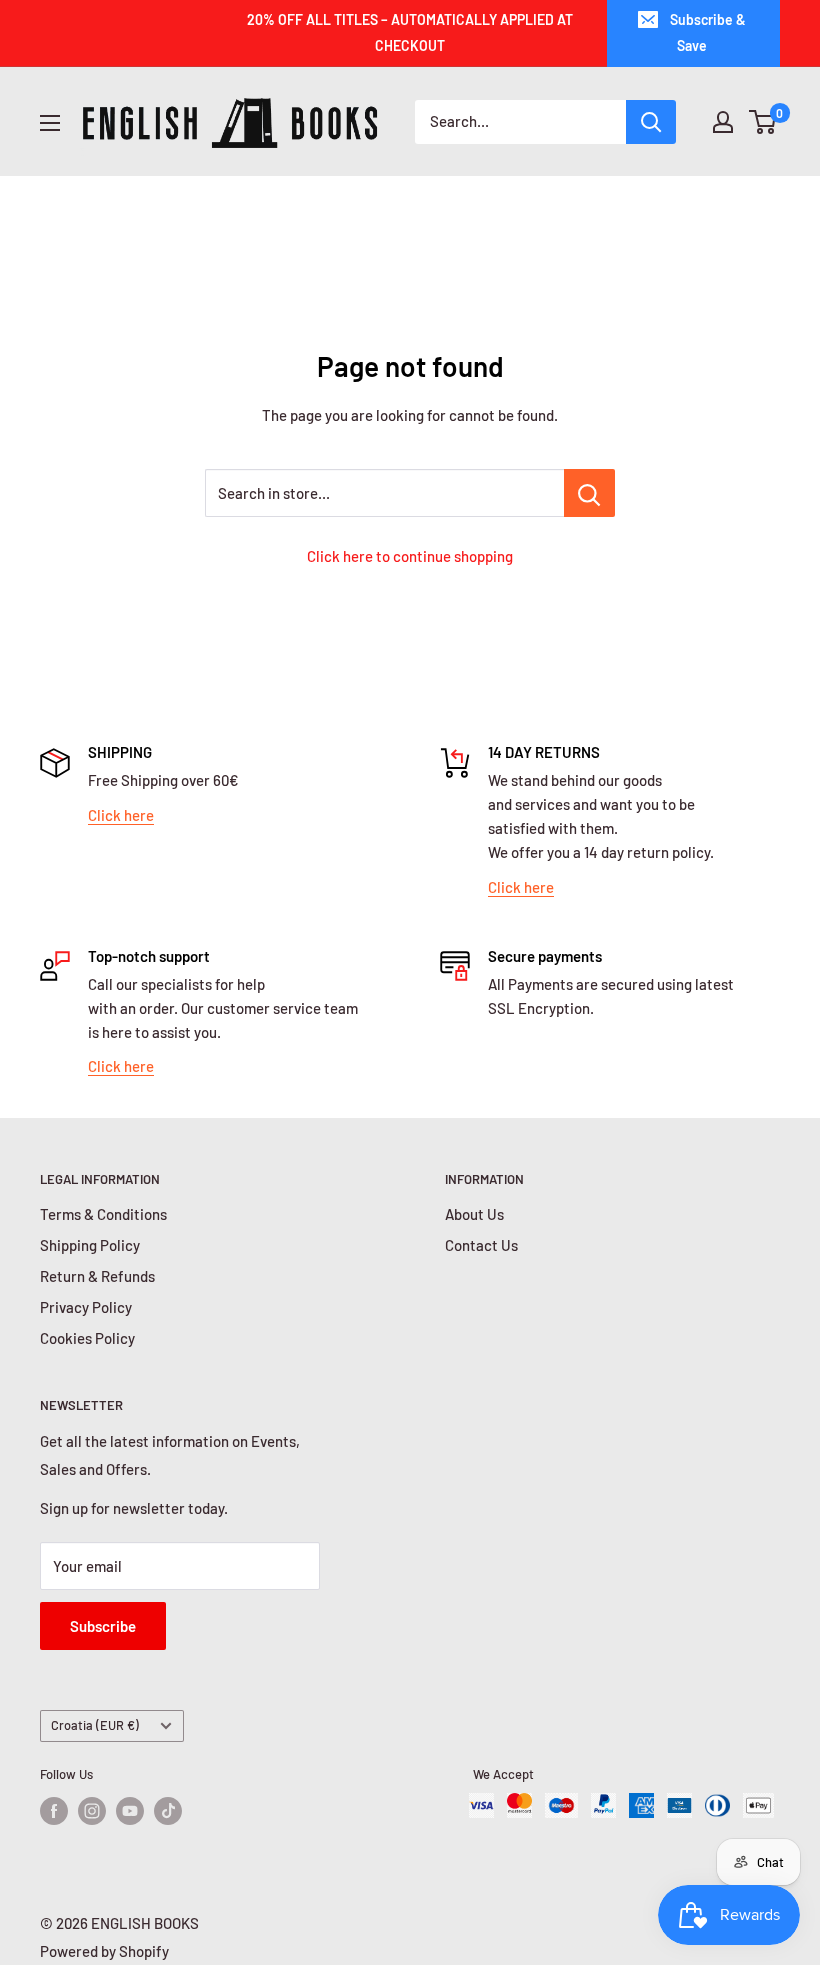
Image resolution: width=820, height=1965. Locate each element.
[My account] (723, 122)
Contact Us (481, 1245)
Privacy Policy (86, 1307)
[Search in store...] (589, 493)
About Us (474, 1214)
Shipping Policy (90, 1245)
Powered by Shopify (104, 1951)
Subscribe (103, 1626)
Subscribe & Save (708, 32)
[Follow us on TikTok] (168, 1811)
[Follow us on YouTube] (130, 1811)
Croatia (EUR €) (95, 1725)
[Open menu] (50, 123)
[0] (763, 122)
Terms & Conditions (103, 1214)
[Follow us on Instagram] (92, 1811)
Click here (121, 815)
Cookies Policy (87, 1338)
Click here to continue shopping (410, 556)
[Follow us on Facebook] (54, 1811)
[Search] (651, 122)
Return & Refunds (97, 1276)
